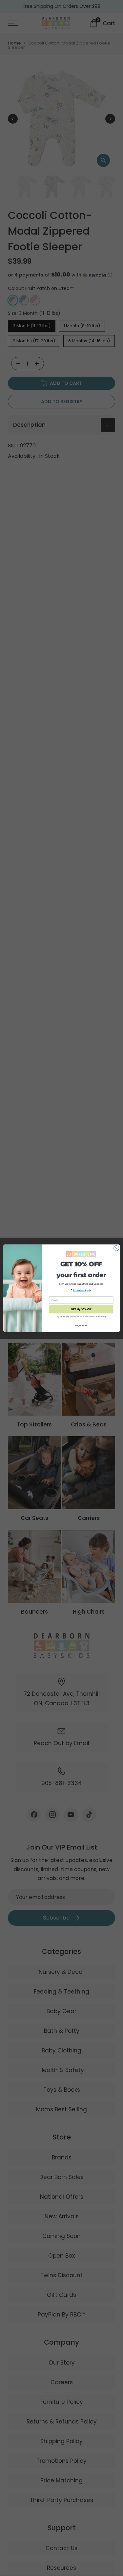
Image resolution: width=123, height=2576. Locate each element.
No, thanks (81, 1325)
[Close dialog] (116, 1248)
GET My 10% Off (81, 1309)
